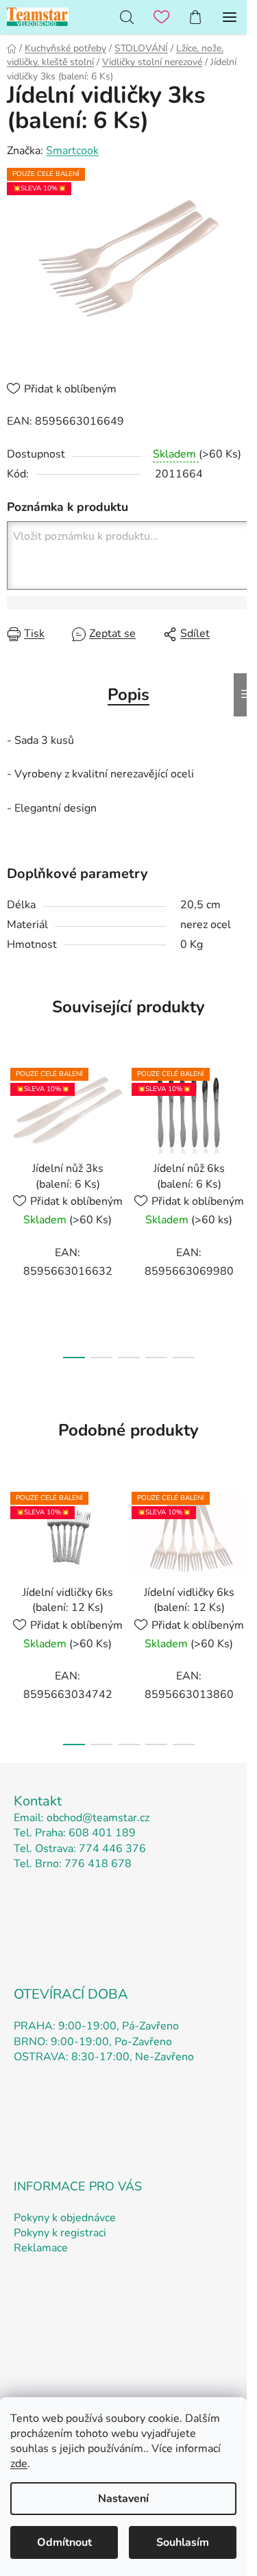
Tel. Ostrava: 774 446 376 (80, 1849)
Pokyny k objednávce (65, 2218)
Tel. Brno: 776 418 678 (73, 1864)
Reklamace (41, 2248)
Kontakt (38, 1801)
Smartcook (72, 151)
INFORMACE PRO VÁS (78, 2186)
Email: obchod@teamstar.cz (82, 1818)
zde (19, 2464)
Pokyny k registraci (60, 2233)
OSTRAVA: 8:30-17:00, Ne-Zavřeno (104, 2057)
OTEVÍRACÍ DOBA (71, 1994)
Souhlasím (183, 2542)
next (243, 1129)
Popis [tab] (128, 695)
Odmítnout (64, 2542)
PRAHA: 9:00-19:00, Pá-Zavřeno (96, 2026)
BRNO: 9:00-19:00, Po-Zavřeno (93, 2042)
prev (14, 1129)
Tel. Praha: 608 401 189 (75, 1833)
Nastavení (123, 2499)
